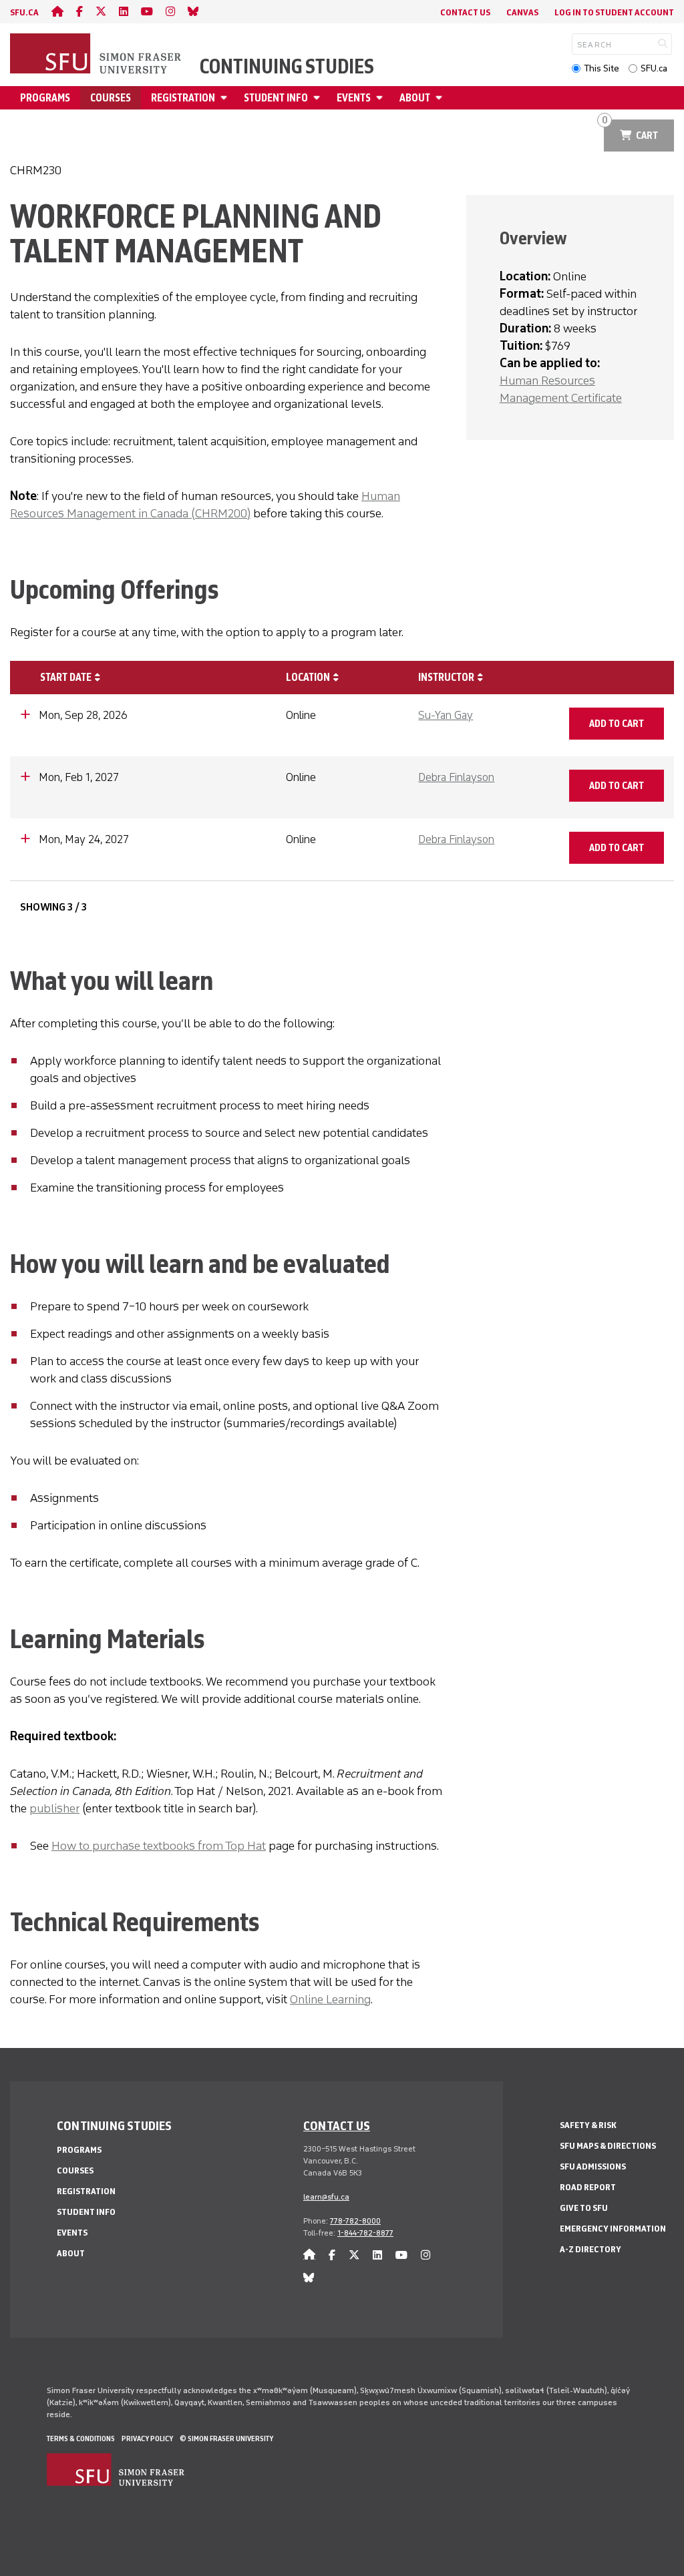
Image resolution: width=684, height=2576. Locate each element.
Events (354, 98)
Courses (111, 98)
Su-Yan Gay (446, 715)
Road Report (588, 2187)
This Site (602, 68)
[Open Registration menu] (226, 98)
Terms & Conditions (81, 2438)
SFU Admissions (593, 2166)
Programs (45, 98)
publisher (54, 1808)
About (415, 98)
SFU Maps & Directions (608, 2146)
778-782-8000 (355, 2221)
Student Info (276, 98)
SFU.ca (654, 68)
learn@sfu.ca (326, 2197)
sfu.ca (24, 12)
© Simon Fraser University (226, 2438)
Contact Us (465, 12)
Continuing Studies (287, 67)
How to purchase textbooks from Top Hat (159, 1846)
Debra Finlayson (456, 777)
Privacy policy (147, 2438)
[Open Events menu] (381, 98)
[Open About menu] (441, 98)
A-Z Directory (590, 2249)
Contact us (337, 2125)
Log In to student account (614, 12)
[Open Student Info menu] (319, 98)
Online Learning (330, 1999)
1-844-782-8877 (365, 2233)
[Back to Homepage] (97, 55)
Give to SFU (584, 2208)
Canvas (522, 12)
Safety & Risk (588, 2125)
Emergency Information (613, 2229)
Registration (183, 98)
